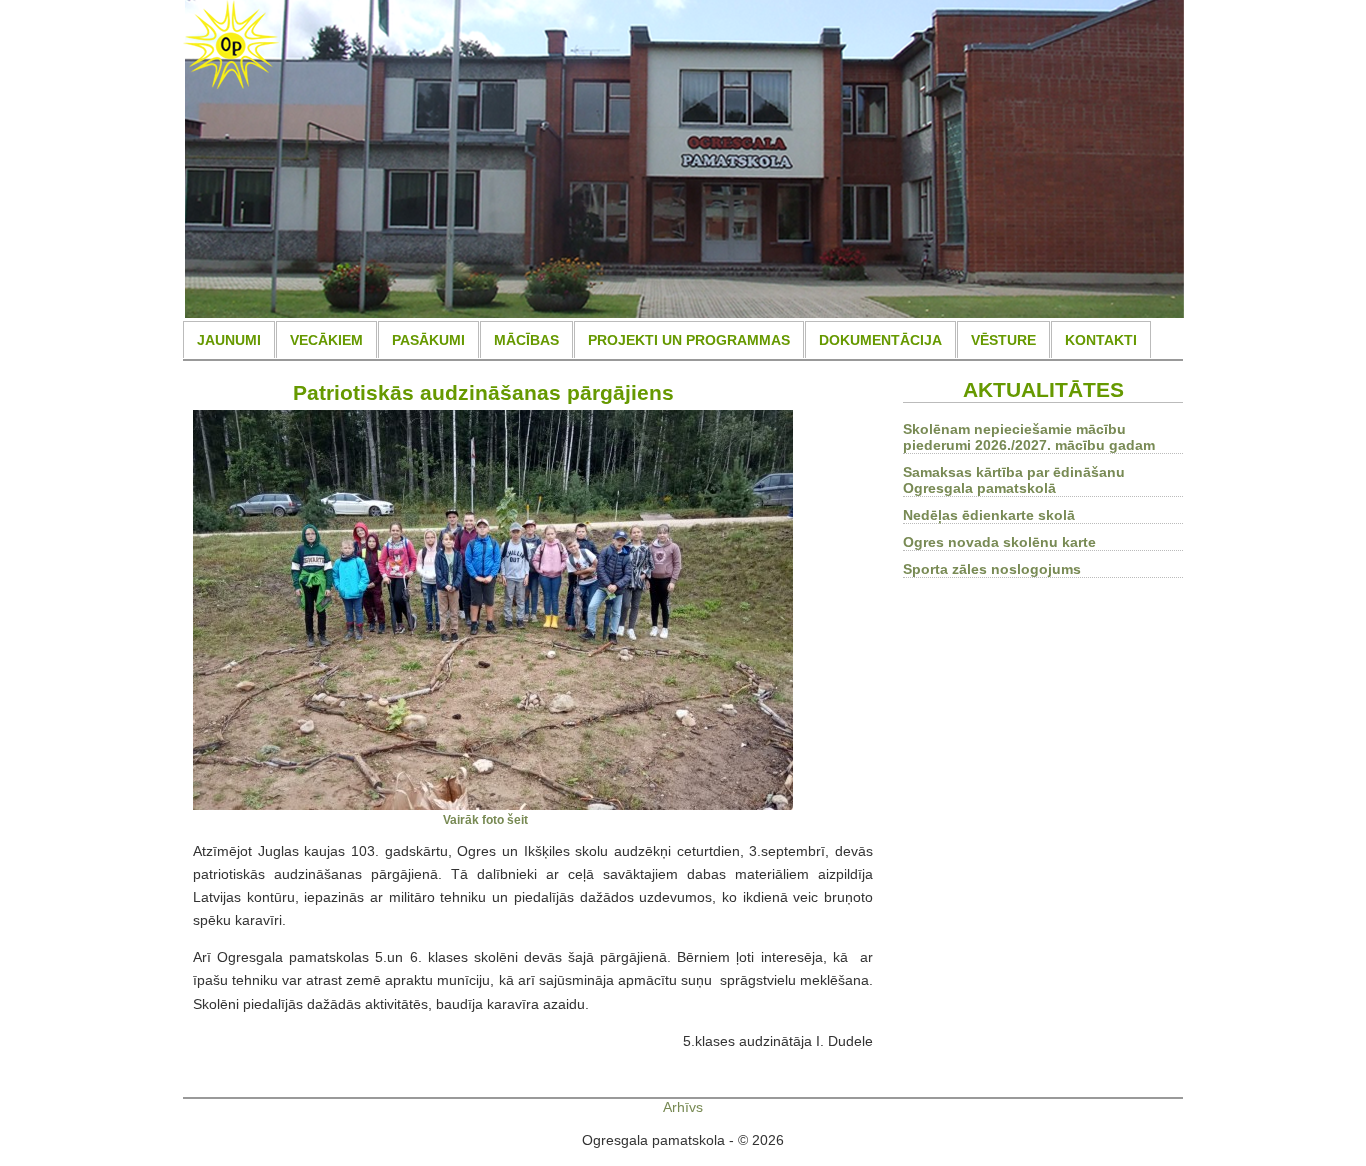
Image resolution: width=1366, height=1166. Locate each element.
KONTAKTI (1101, 340)
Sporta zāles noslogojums (992, 569)
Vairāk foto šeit (485, 819)
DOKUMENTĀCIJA (880, 340)
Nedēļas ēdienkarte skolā (989, 515)
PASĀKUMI (428, 340)
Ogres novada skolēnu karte (999, 542)
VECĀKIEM (326, 340)
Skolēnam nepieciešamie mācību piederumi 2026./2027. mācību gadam (1029, 437)
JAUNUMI (229, 340)
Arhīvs (683, 1107)
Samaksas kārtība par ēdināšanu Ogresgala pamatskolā (1014, 480)
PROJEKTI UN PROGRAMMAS (689, 340)
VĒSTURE (1003, 340)
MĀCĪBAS (526, 340)
